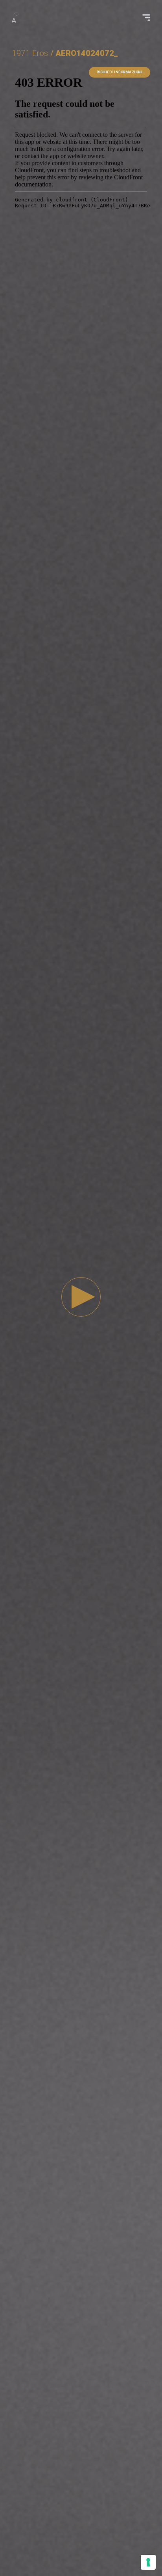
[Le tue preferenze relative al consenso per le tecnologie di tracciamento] (148, 2562)
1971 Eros (30, 53)
